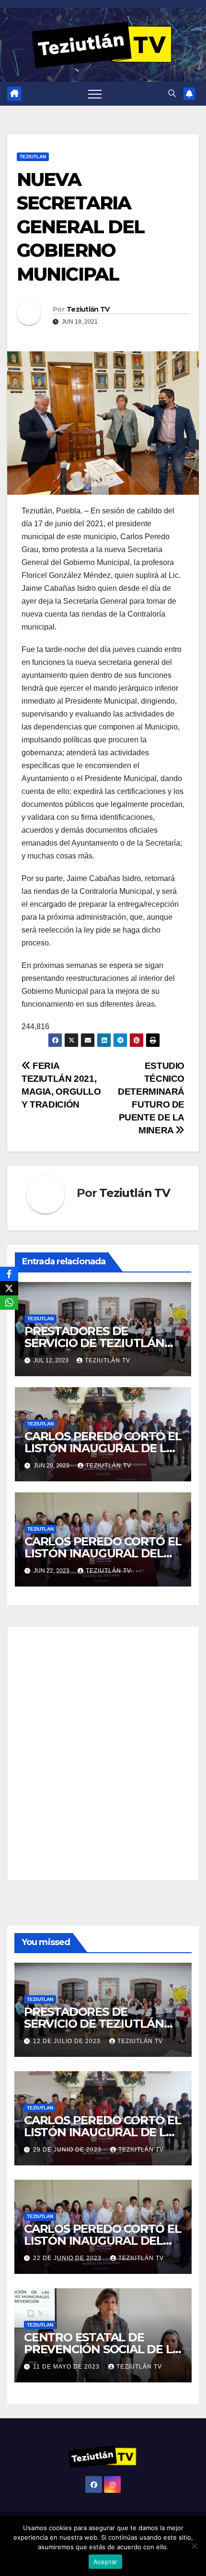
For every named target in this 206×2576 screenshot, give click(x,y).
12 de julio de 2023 (68, 2041)
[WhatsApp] (9, 1303)
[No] (194, 2546)
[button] (172, 93)
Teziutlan (33, 157)
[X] (9, 1288)
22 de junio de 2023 (68, 2258)
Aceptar (106, 2562)
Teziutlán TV (88, 309)
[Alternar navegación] (95, 94)
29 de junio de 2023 (68, 2150)
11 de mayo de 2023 (67, 2367)
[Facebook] (9, 1274)
